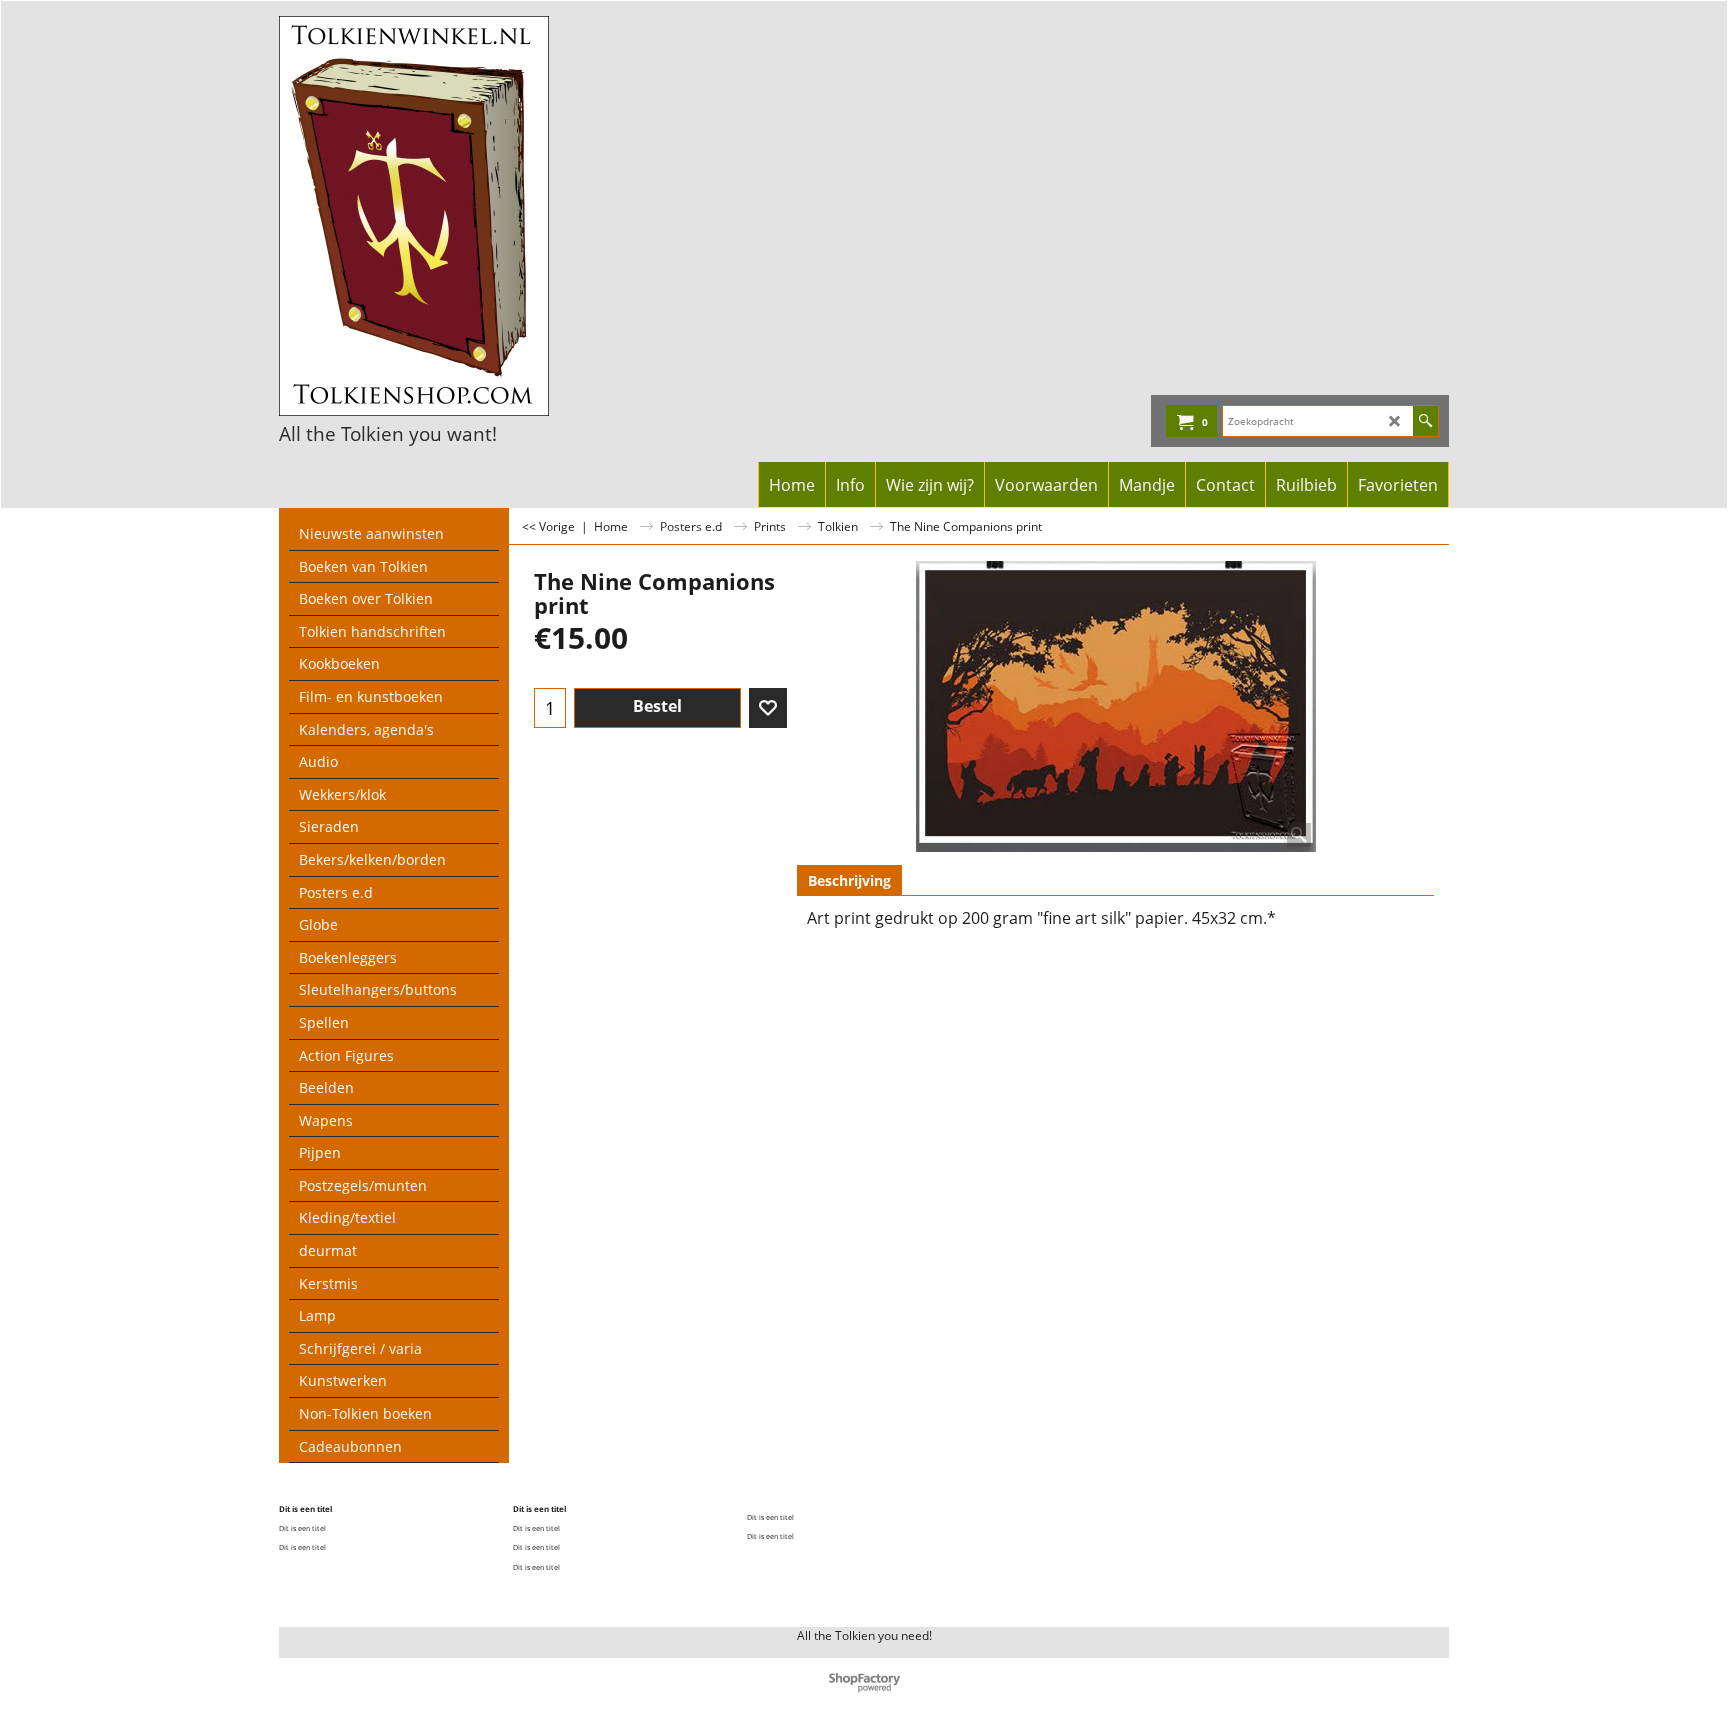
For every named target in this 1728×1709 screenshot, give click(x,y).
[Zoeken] (1425, 421)
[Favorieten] (768, 708)
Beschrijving (849, 880)
